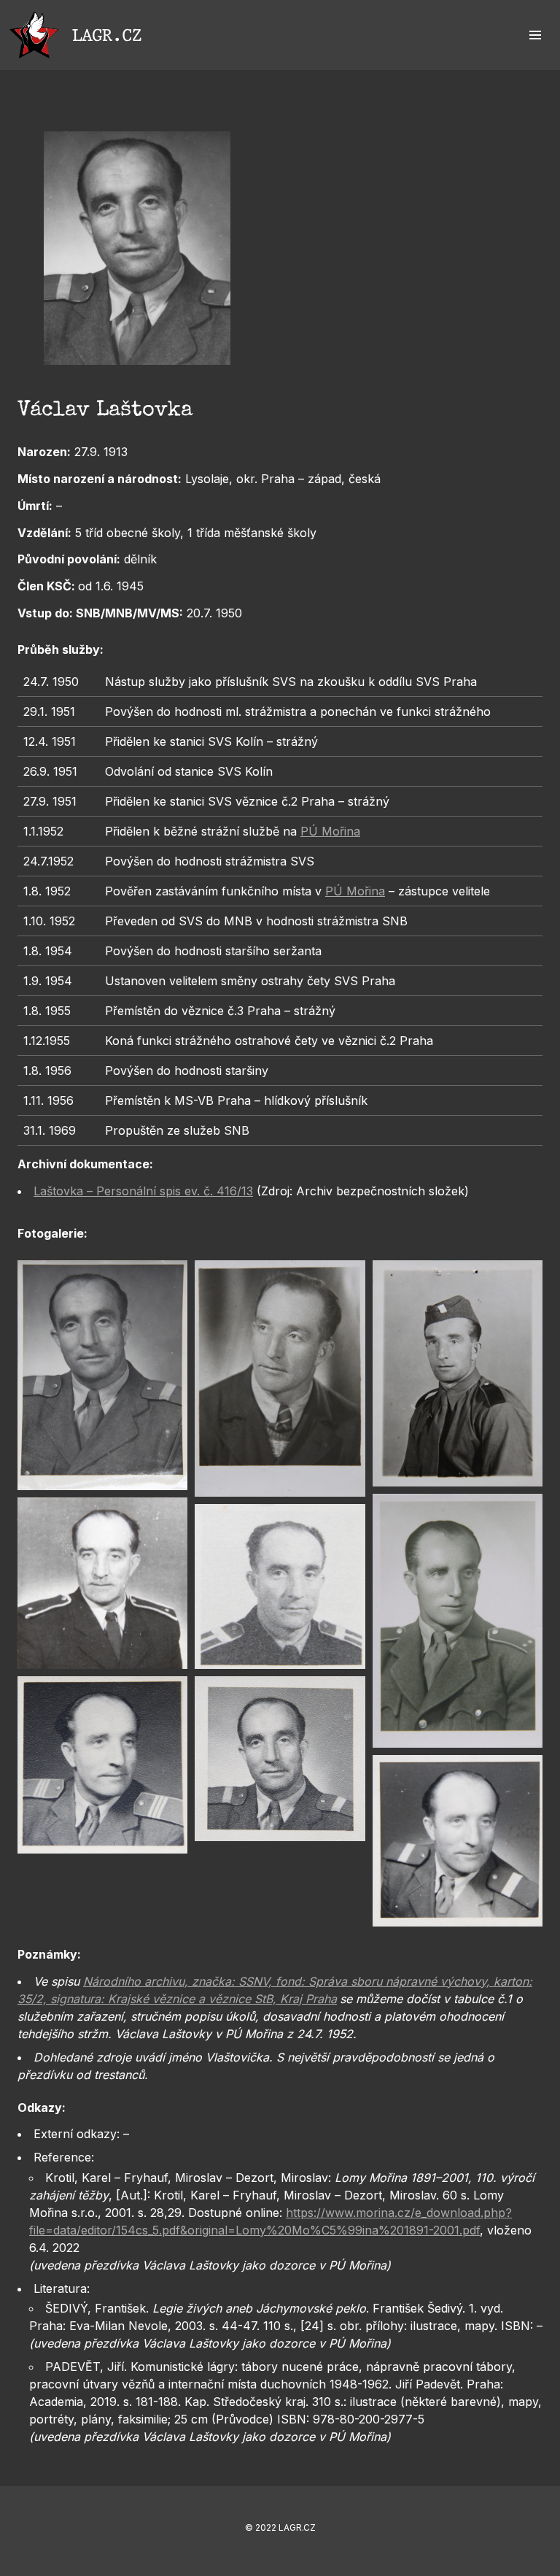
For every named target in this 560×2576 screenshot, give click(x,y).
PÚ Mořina (330, 831)
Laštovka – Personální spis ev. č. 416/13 (143, 1191)
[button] (535, 35)
